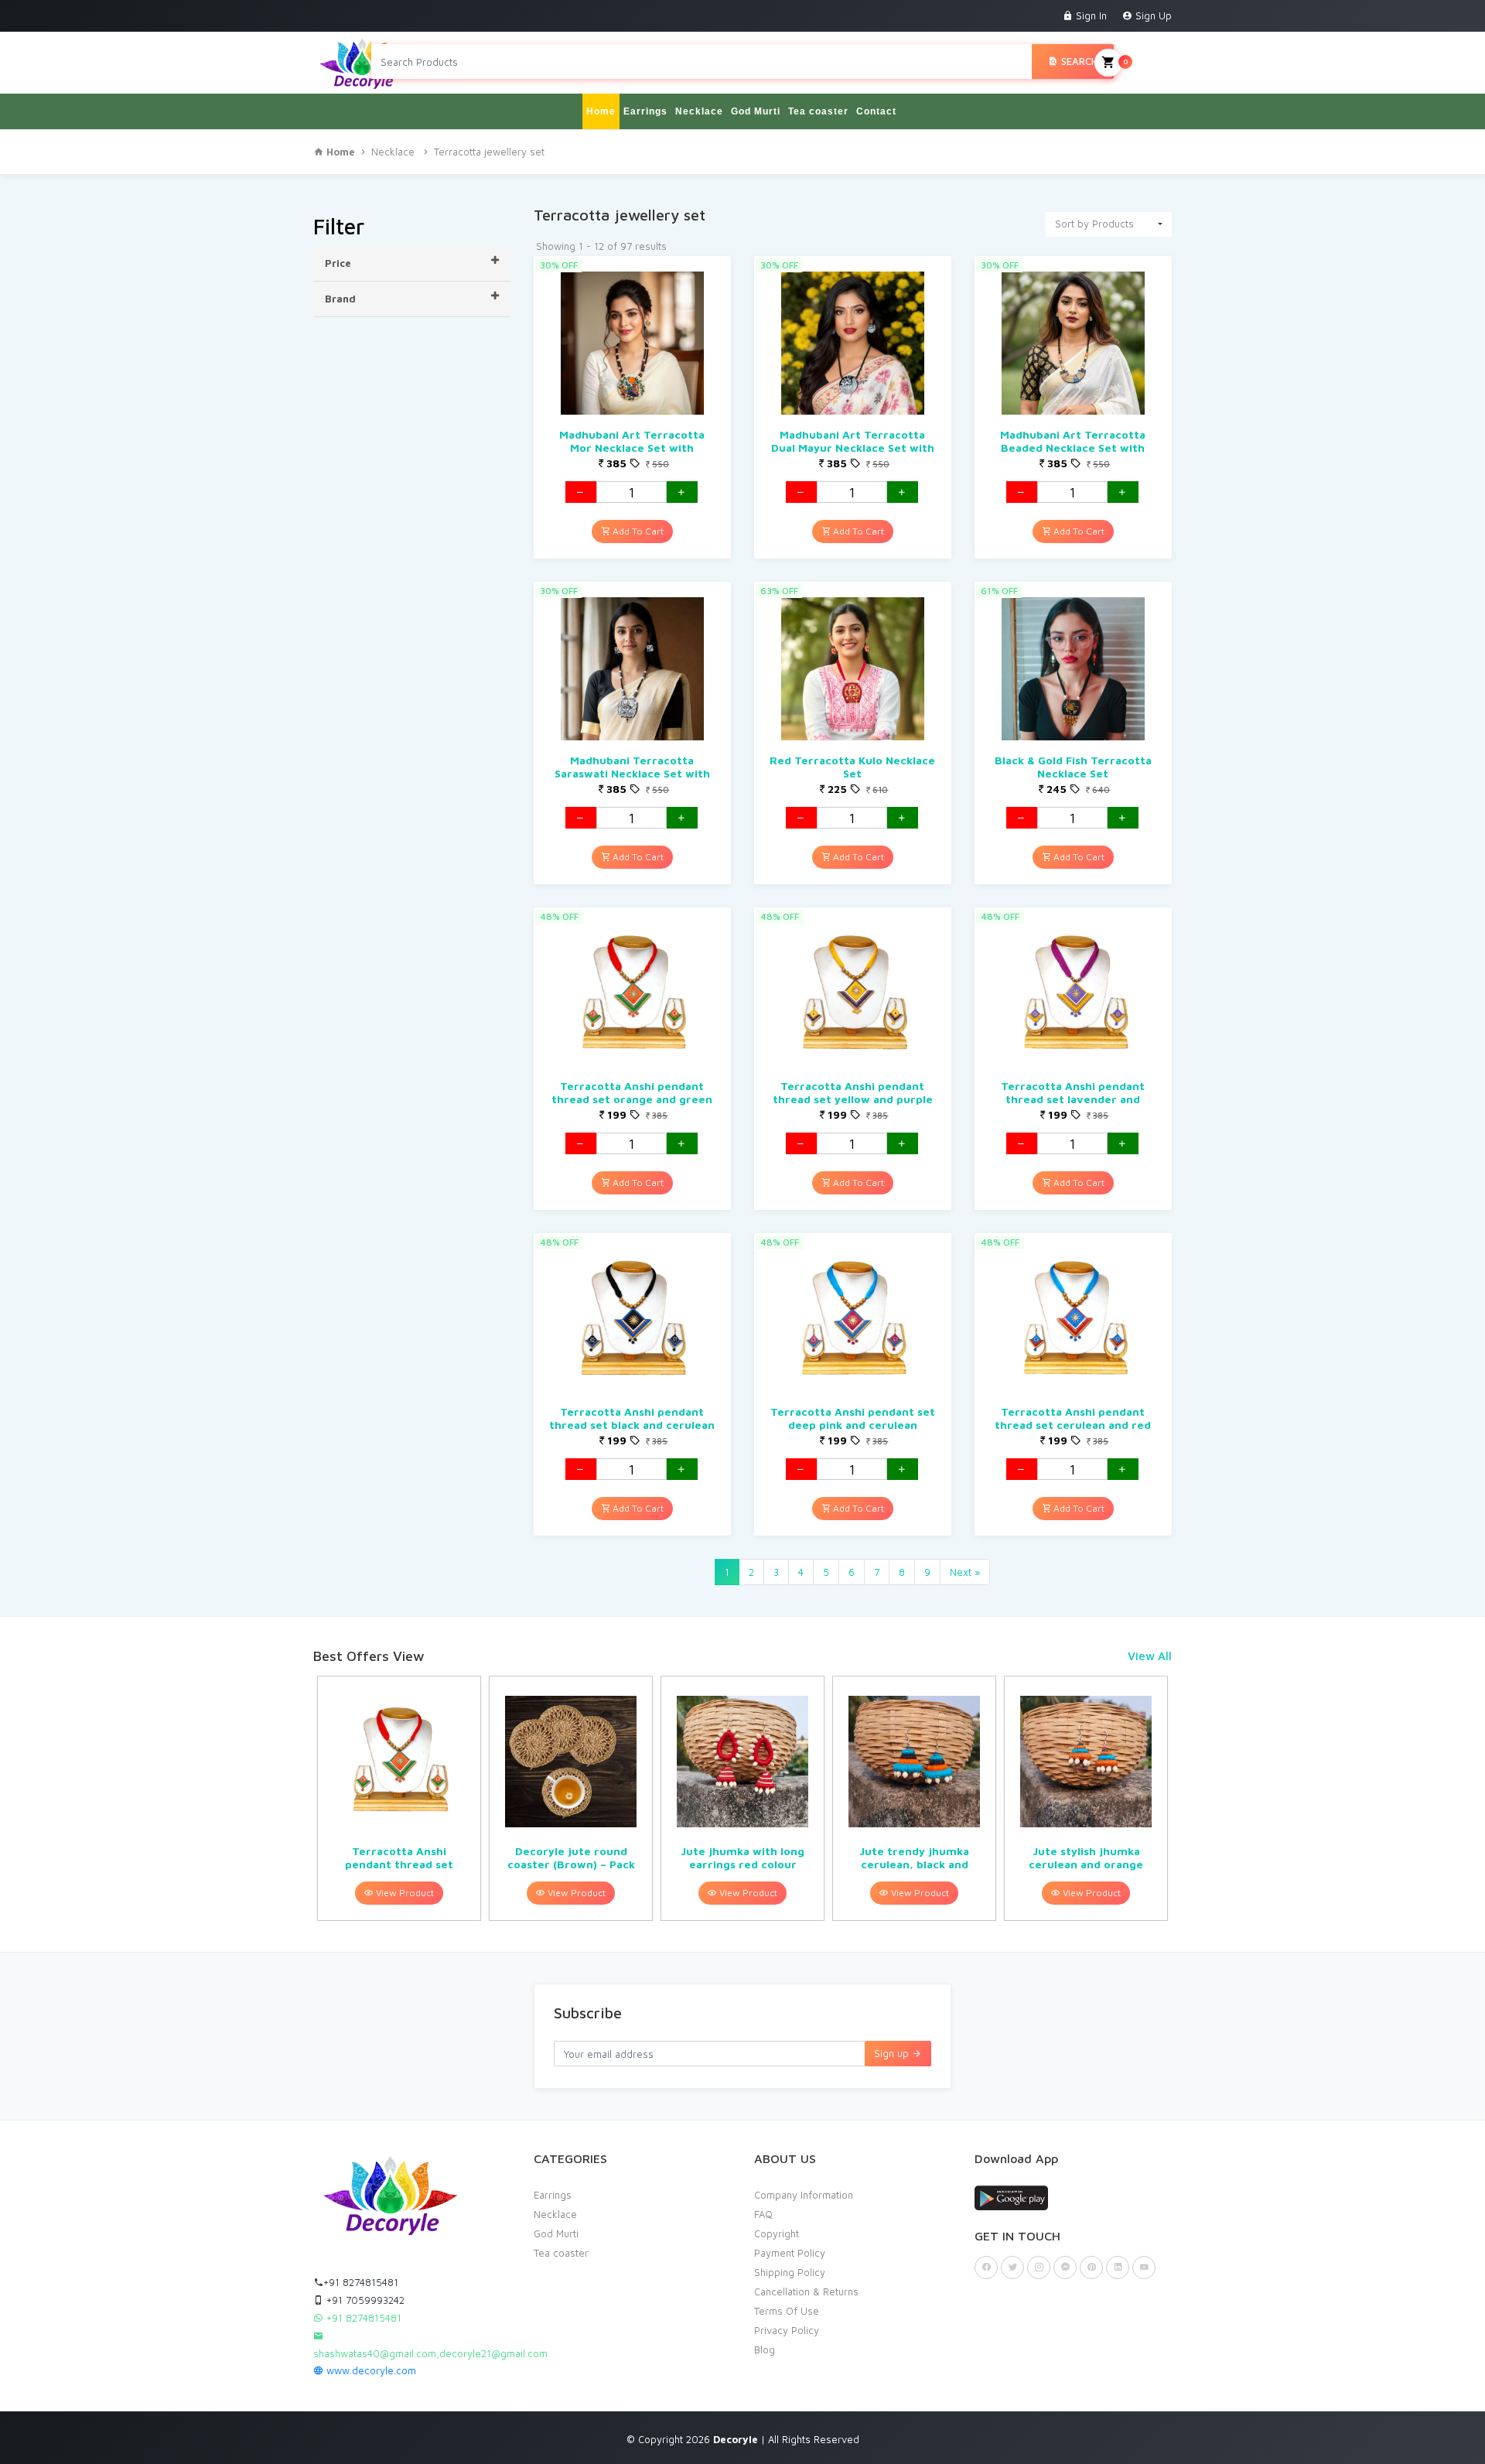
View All (1150, 1656)
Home (601, 111)
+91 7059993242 (364, 2300)
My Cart (1147, 61)
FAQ (763, 2214)
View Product (404, 1893)
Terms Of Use (787, 2311)
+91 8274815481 (361, 2282)
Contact (876, 111)
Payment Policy (790, 2253)
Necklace (699, 111)
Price (338, 263)
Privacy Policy (787, 2330)
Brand (340, 299)
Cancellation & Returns (806, 2291)
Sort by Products (1094, 224)
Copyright (777, 2233)
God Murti (756, 111)
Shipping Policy (790, 2272)
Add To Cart (637, 531)
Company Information (804, 2195)
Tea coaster (818, 111)
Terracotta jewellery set (489, 152)
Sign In (1090, 15)
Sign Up (1152, 15)
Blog (765, 2350)
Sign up (893, 2053)
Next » (965, 1572)
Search (1078, 61)
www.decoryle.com (370, 2370)
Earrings (645, 111)
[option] (399, 1798)
